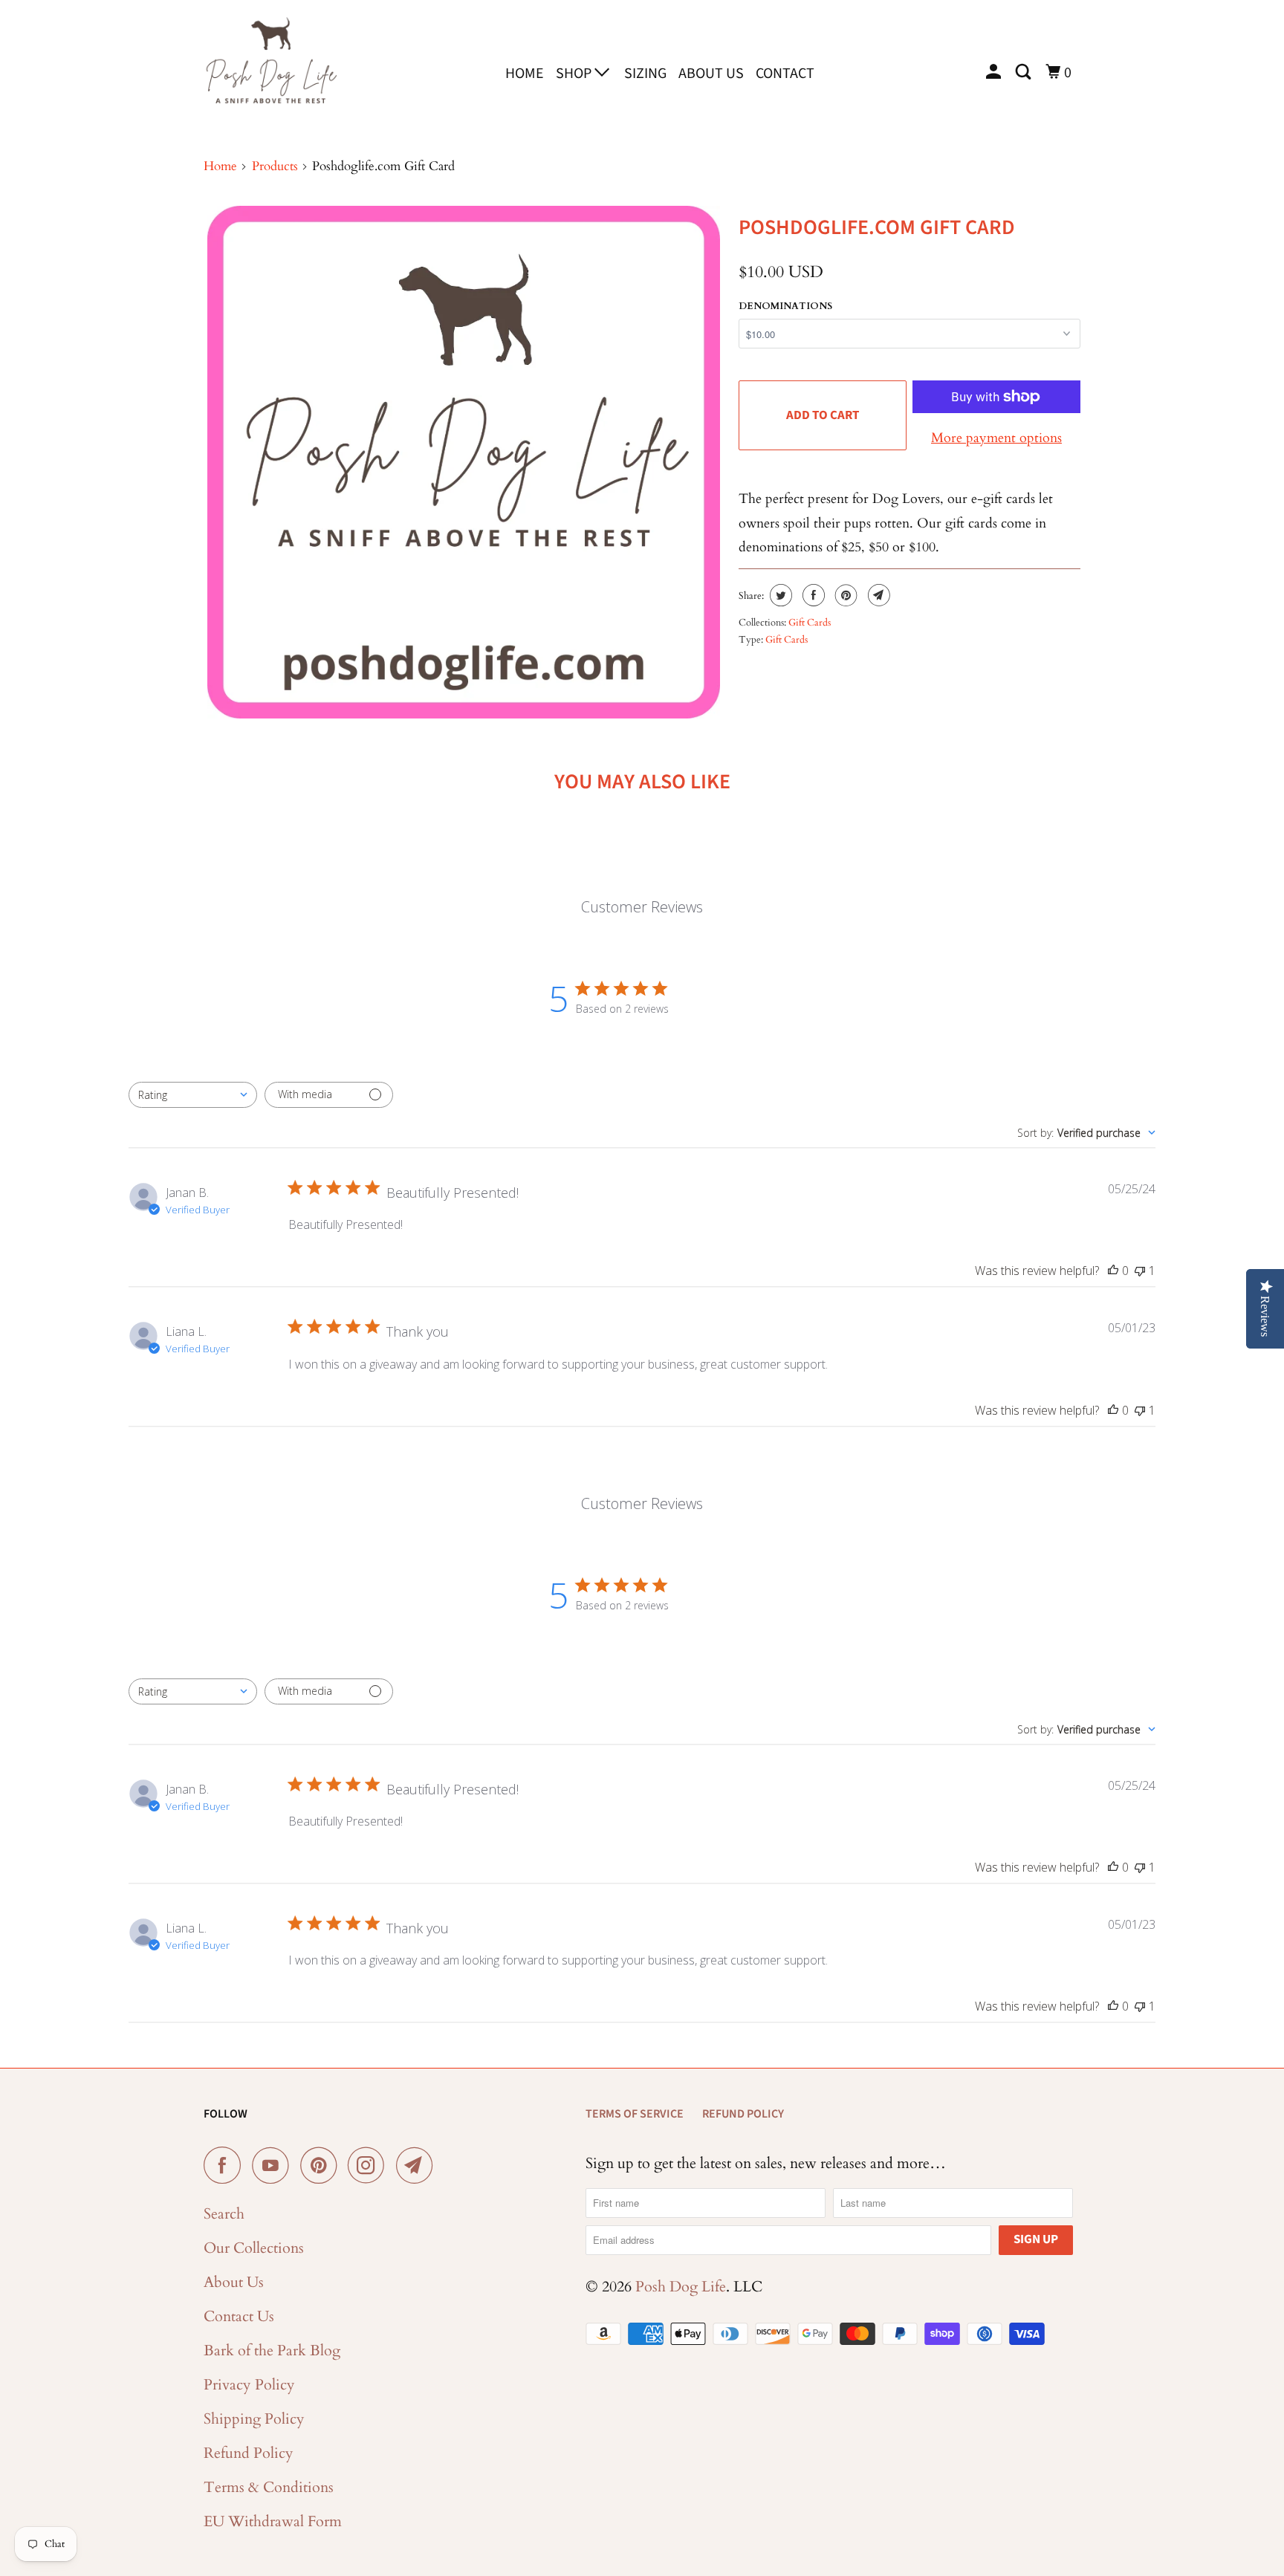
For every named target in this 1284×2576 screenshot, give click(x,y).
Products (275, 166)
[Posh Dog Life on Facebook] (226, 2165)
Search (224, 2214)
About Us (711, 74)
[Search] (1025, 72)
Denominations (785, 306)
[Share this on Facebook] (812, 595)
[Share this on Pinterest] (844, 595)
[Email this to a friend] (877, 595)
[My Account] (995, 72)
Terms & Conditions (269, 2487)
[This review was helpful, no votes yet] (1113, 1271)
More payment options (996, 438)
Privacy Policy (249, 2385)
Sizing (645, 74)
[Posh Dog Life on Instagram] (370, 2165)
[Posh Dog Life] (270, 71)
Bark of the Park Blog (272, 2350)
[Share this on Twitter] (779, 595)
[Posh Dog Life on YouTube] (274, 2165)
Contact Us (239, 2316)
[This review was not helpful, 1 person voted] (1140, 1271)
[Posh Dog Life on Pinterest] (322, 2165)
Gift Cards (810, 623)
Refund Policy (249, 2453)
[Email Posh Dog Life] (418, 2165)
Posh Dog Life (681, 2287)
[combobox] (193, 1095)
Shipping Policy (254, 2419)
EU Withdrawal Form (273, 2521)
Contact (785, 74)
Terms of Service (635, 2114)
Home (525, 74)
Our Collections (254, 2248)
